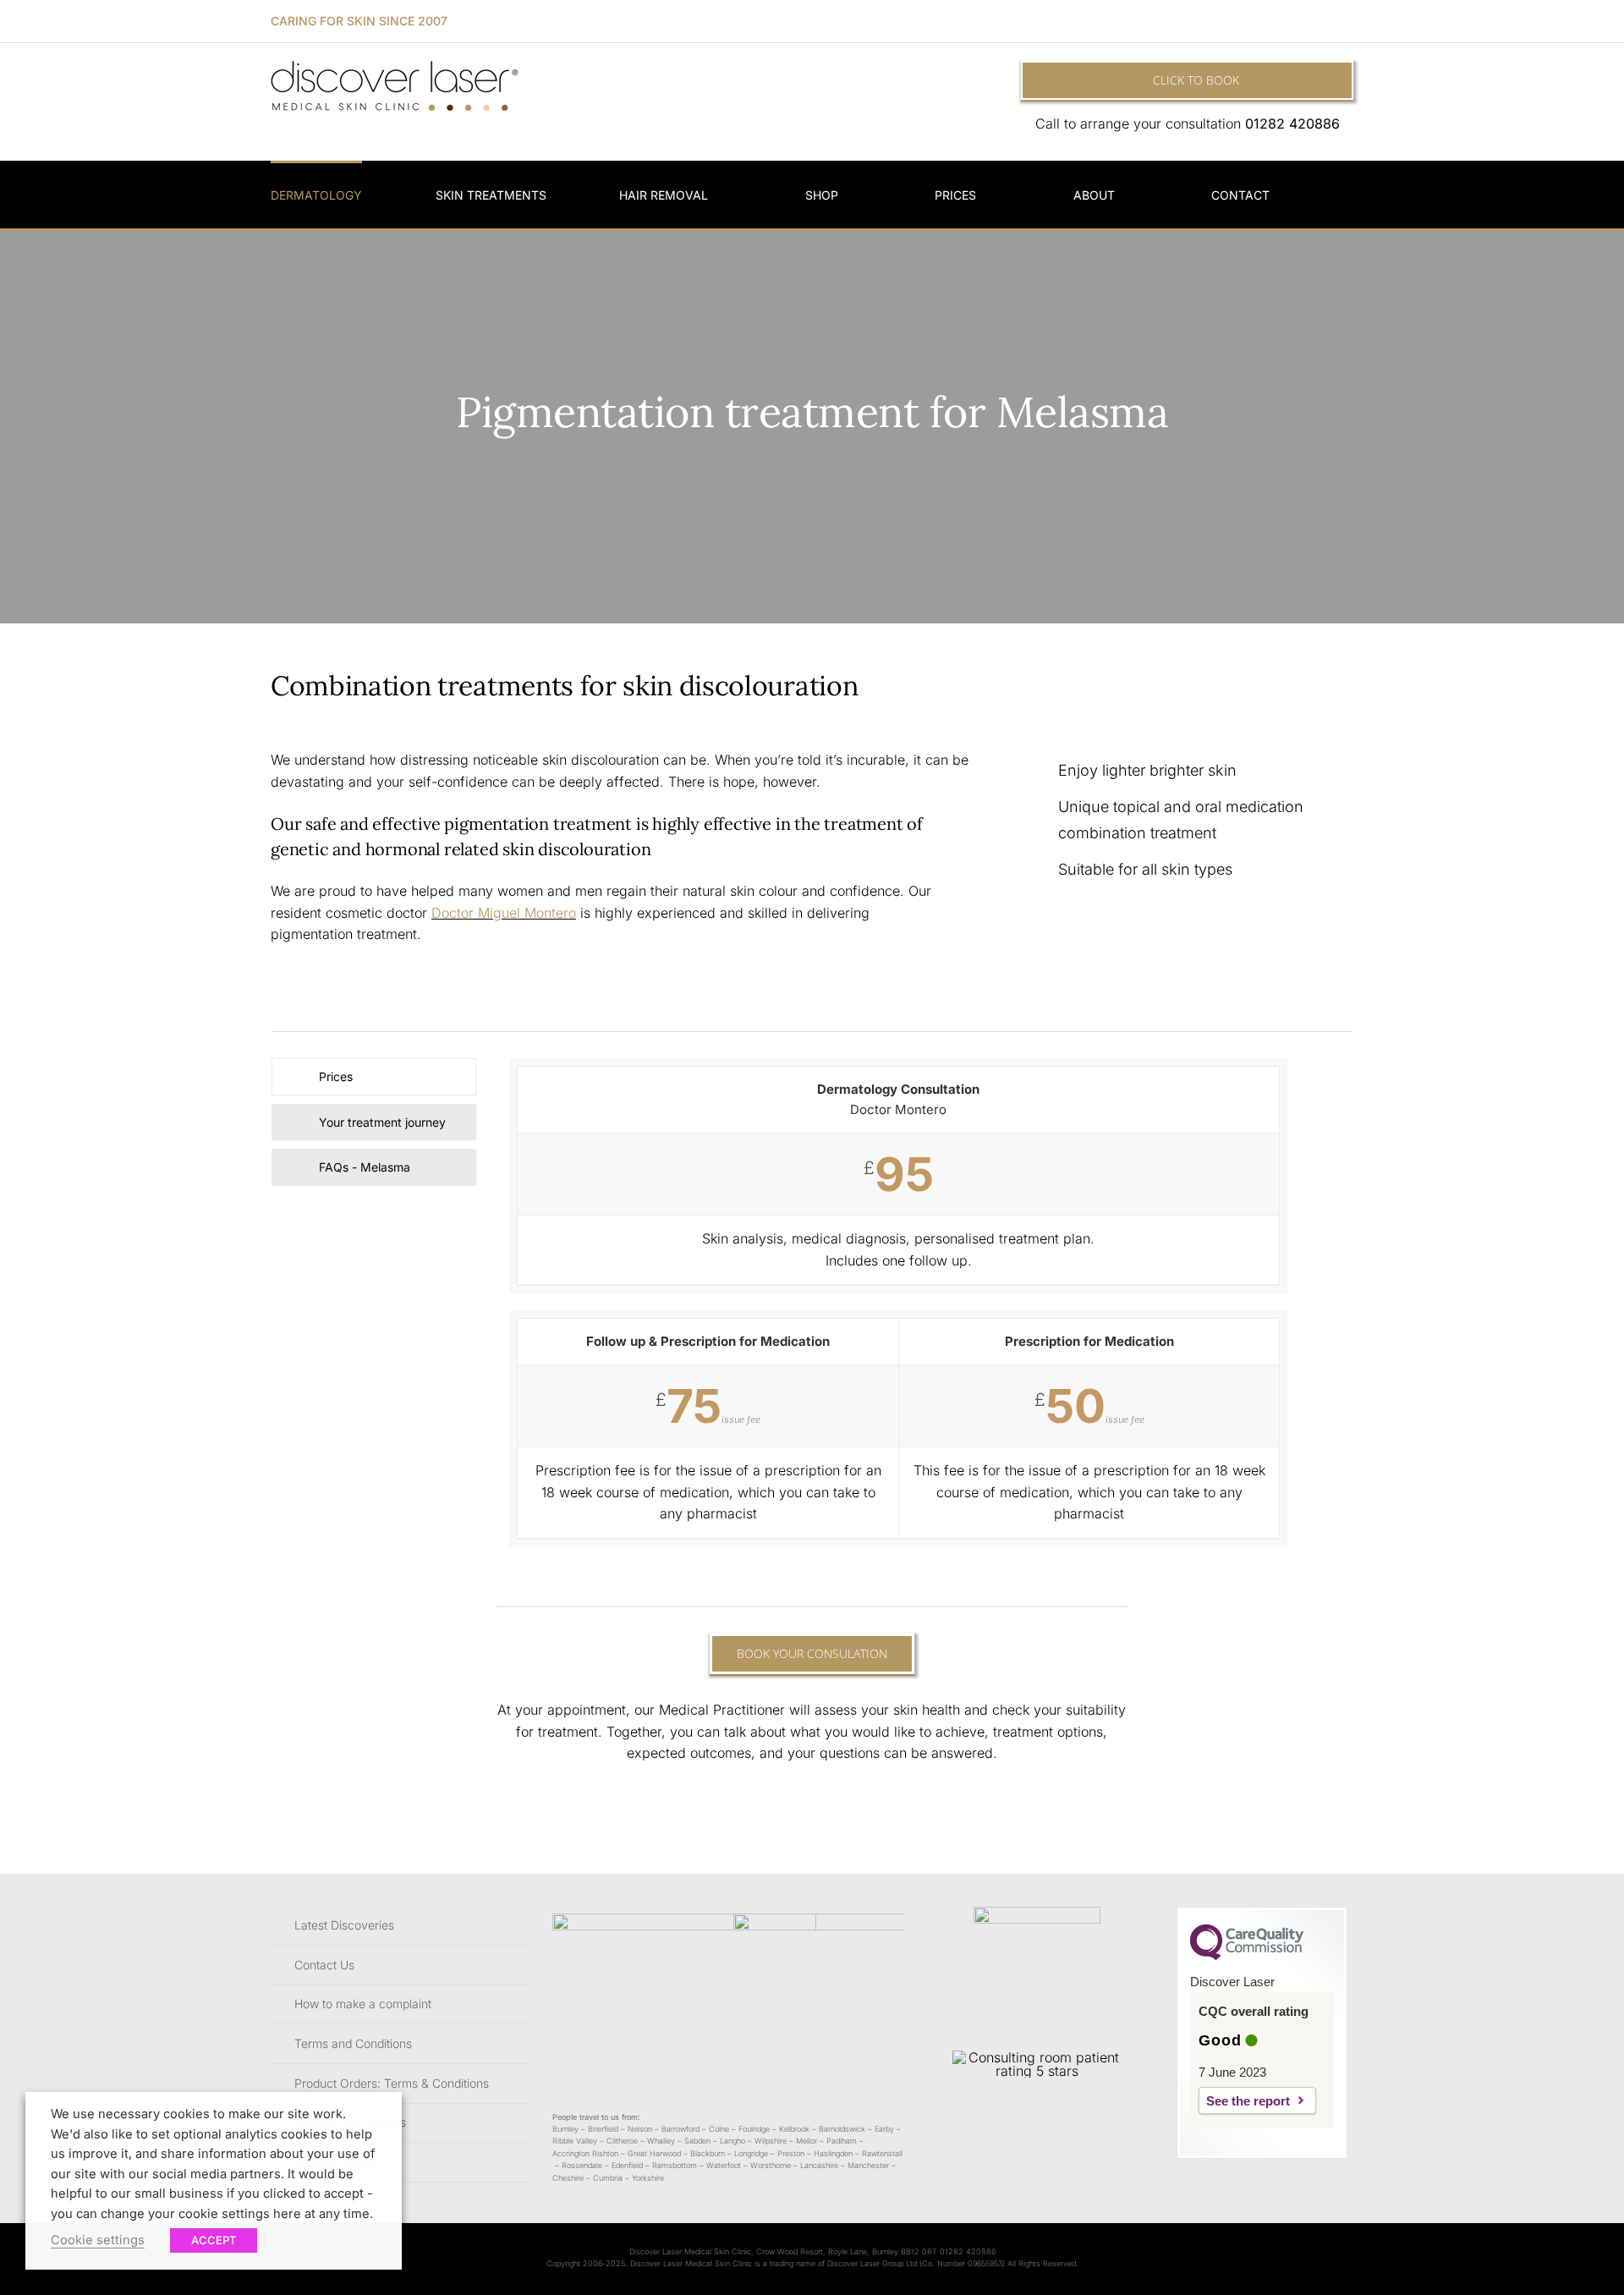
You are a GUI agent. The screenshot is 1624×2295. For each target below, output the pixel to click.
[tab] (374, 1077)
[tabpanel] (898, 1311)
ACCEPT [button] (214, 2240)
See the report (1248, 2101)
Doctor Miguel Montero (504, 913)
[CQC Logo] (1247, 1956)
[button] (1348, 195)
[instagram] (1348, 21)
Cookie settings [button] (98, 2240)
